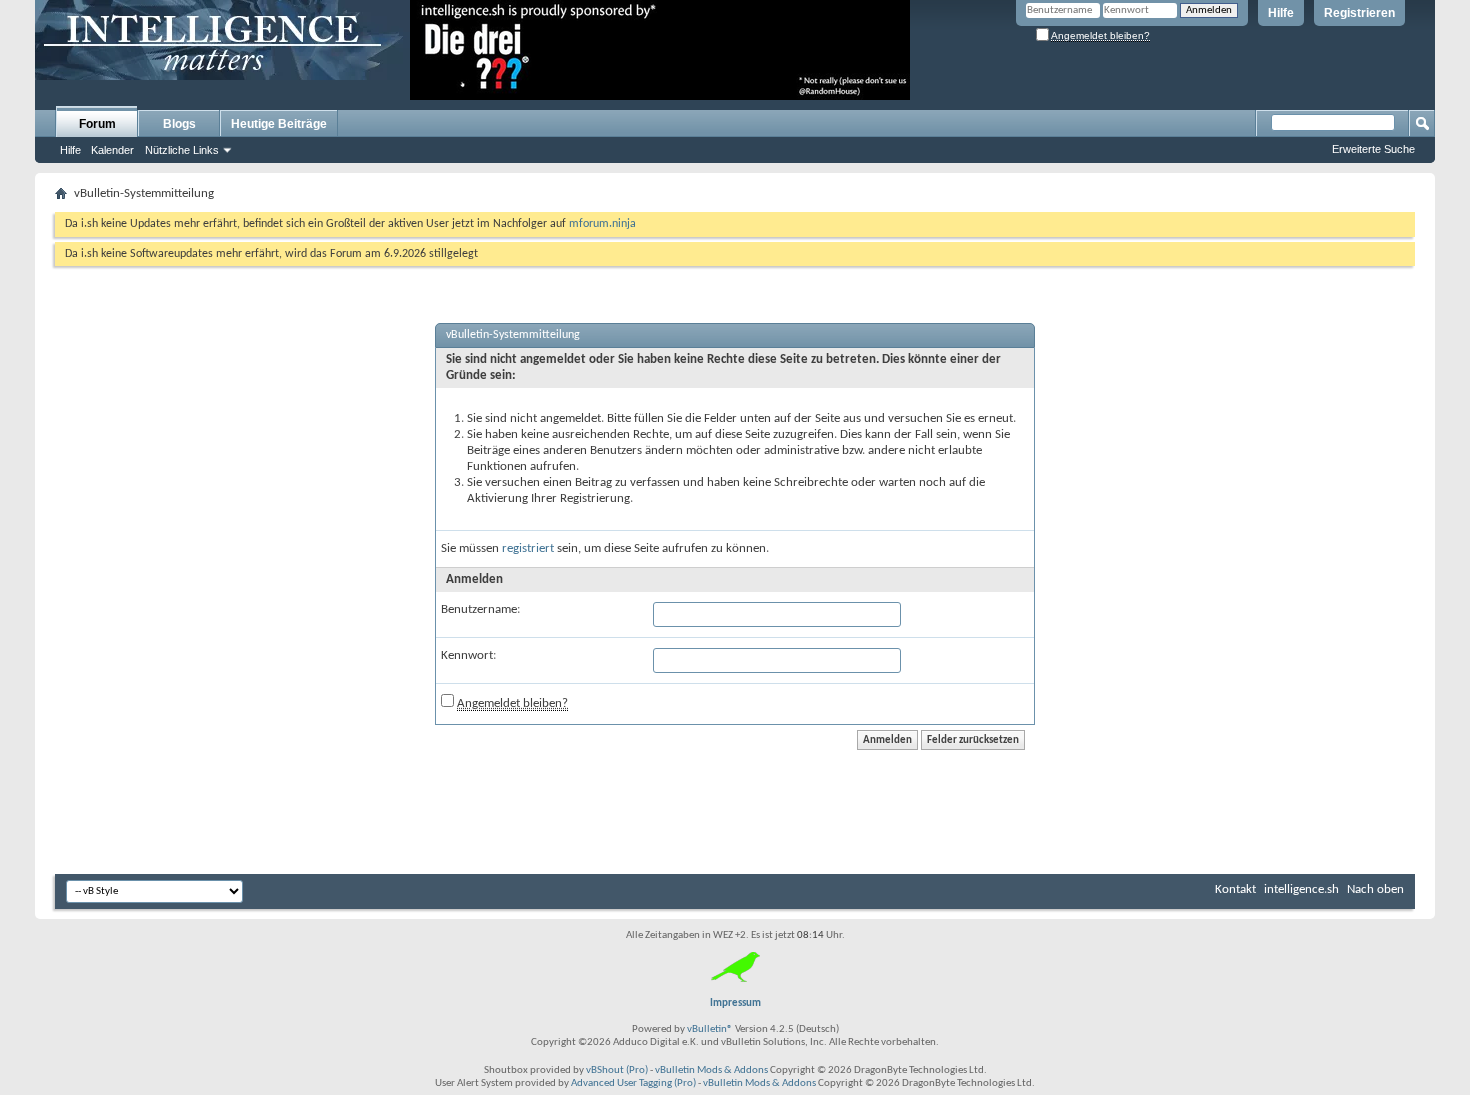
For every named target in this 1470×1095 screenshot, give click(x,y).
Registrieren (1359, 13)
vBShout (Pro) (617, 1070)
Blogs (179, 124)
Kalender (112, 150)
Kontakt (1235, 889)
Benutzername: (480, 609)
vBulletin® (710, 1029)
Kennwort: (468, 655)
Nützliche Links (182, 150)
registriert (528, 548)
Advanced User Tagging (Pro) (633, 1083)
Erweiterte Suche (1373, 149)
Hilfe (1281, 13)
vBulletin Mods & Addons (711, 1070)
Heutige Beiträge (279, 124)
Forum (97, 124)
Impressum (735, 1003)
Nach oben (1375, 889)
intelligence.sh (1301, 889)
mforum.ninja (602, 224)
